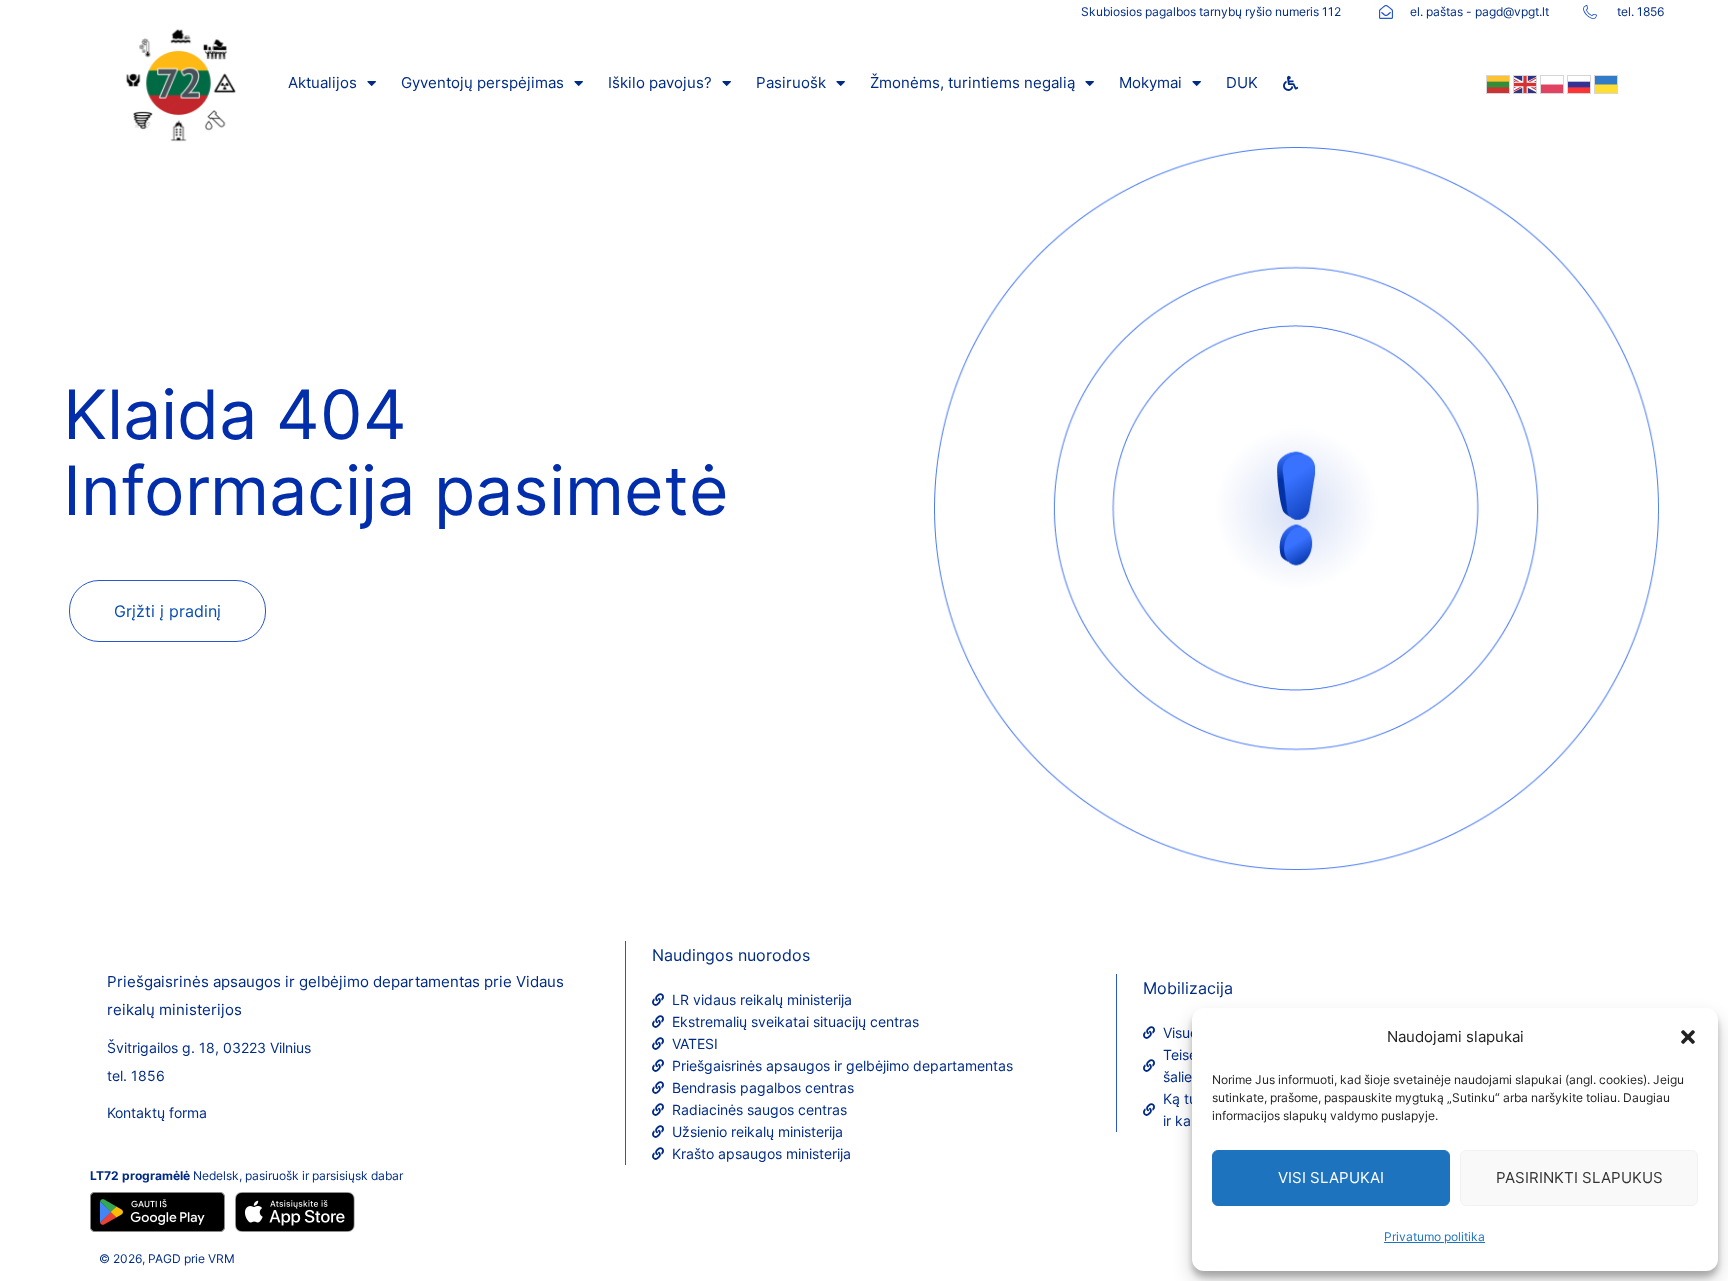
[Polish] (1550, 83)
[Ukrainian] (1604, 83)
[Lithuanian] (1496, 83)
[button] (1688, 1037)
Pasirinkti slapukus (1579, 1177)
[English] (1523, 83)
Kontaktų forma (157, 1112)
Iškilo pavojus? (660, 82)
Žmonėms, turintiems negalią (972, 82)
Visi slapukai (1331, 1177)
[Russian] (1577, 83)
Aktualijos (322, 82)
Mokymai (1150, 82)
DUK (1242, 82)
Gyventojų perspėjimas (482, 82)
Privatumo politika (1434, 1236)
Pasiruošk (791, 82)
